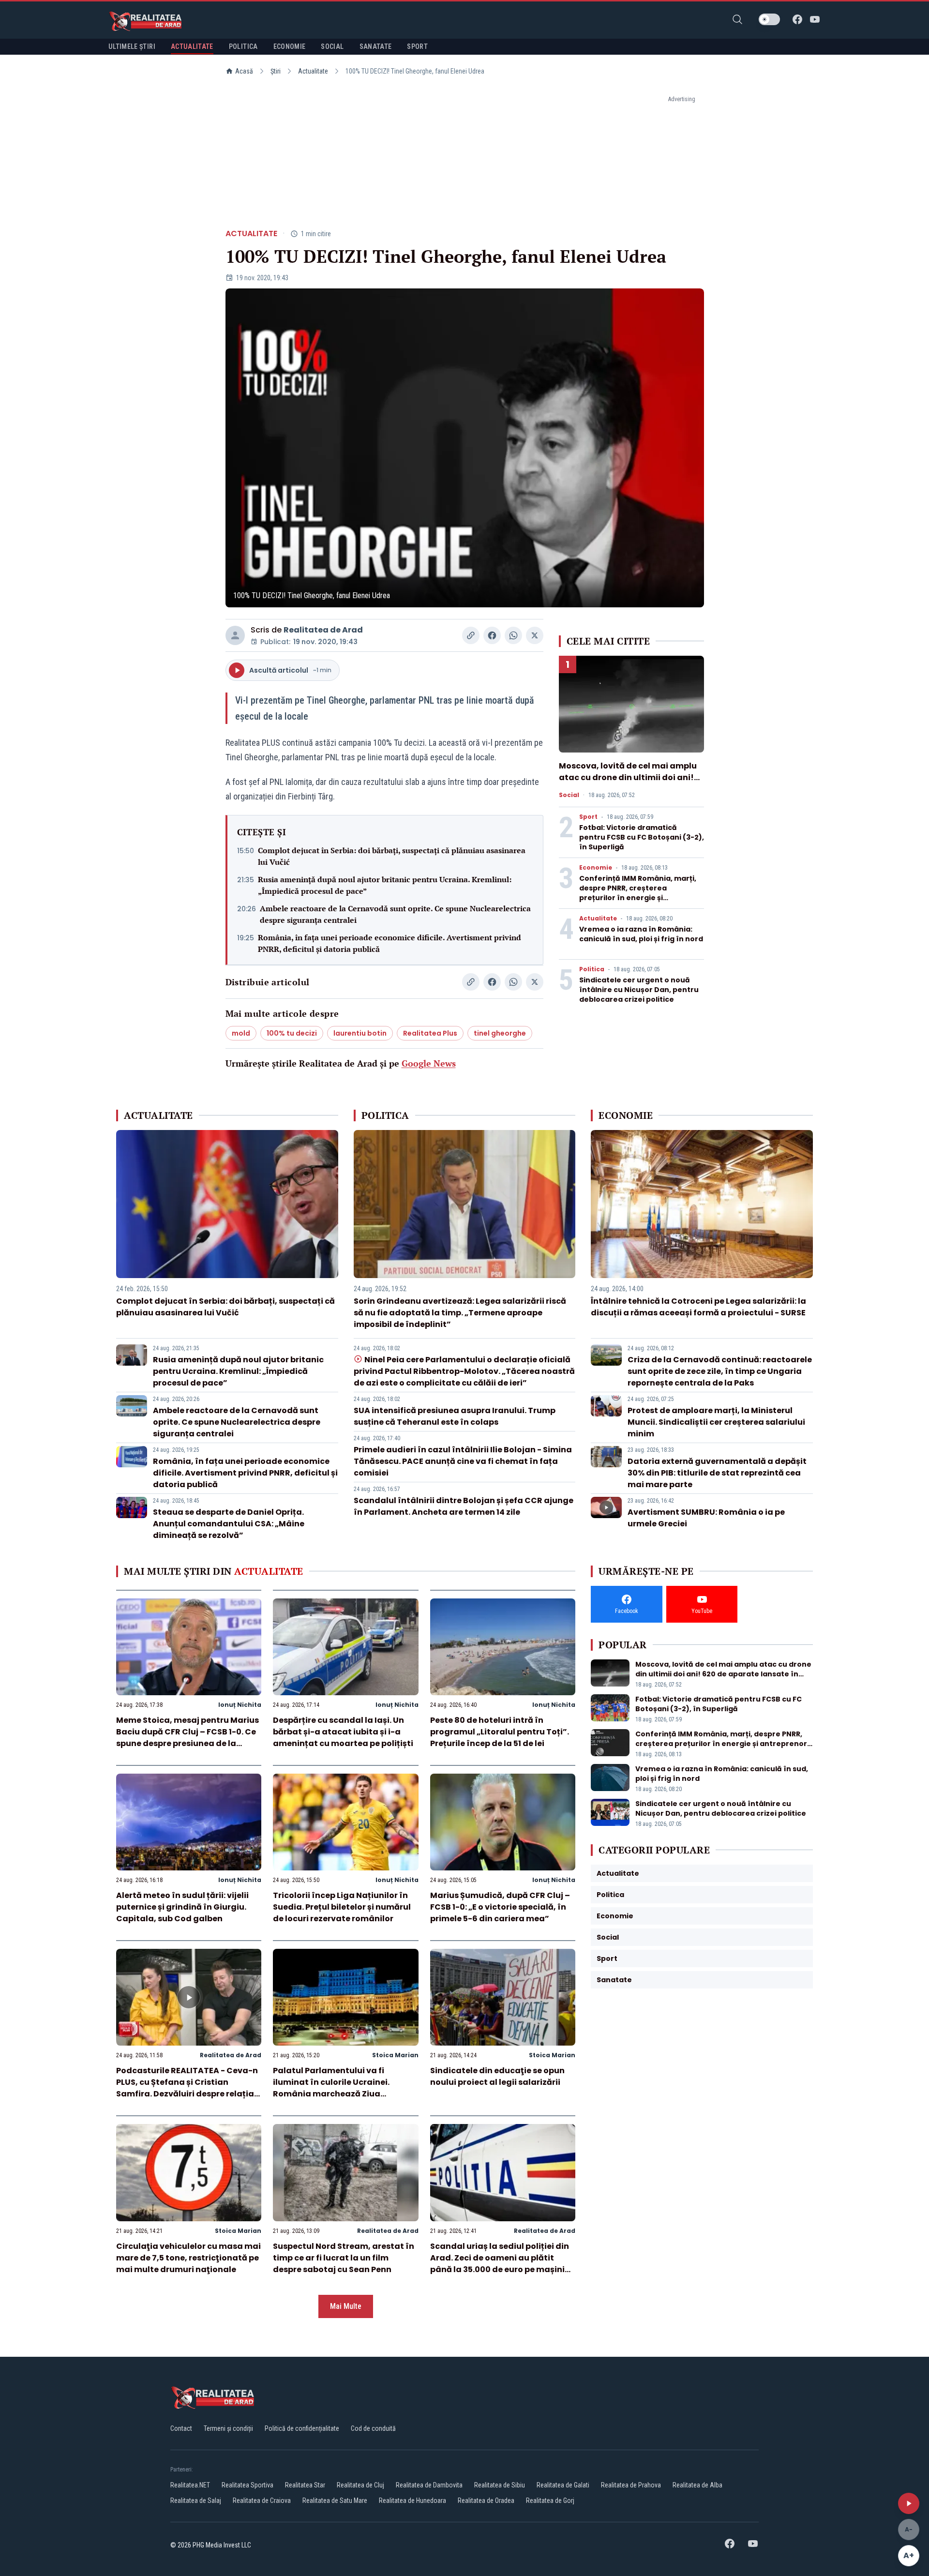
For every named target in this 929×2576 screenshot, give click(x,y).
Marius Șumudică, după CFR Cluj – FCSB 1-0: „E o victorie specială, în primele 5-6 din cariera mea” (500, 1907)
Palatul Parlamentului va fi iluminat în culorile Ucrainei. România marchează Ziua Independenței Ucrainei (331, 2088)
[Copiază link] (471, 635)
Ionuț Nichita (240, 1705)
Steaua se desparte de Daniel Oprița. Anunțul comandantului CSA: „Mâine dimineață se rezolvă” (229, 1524)
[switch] (769, 19)
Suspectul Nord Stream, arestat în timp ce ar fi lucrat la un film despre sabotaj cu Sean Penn (344, 2258)
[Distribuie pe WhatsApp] (513, 635)
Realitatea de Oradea (486, 2501)
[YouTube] (815, 19)
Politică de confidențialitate (302, 2428)
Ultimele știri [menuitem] (132, 46)
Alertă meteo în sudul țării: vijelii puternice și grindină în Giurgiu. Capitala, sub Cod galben (182, 1907)
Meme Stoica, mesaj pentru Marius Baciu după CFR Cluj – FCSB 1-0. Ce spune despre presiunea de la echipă (187, 1738)
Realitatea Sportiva (247, 2485)
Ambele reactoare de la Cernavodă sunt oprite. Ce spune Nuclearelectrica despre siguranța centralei (395, 914)
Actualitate (313, 71)
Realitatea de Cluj (360, 2485)
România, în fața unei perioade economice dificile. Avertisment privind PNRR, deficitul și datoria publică (390, 943)
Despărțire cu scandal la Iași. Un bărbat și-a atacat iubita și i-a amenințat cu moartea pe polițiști (343, 1732)
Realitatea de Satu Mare (335, 2501)
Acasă (244, 71)
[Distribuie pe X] (535, 635)
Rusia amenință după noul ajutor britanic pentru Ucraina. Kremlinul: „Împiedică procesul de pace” (385, 885)
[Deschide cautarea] (737, 19)
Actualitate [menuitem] (192, 46)
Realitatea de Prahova (631, 2485)
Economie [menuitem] (290, 46)
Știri (276, 71)
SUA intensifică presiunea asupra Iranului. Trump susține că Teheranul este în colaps (455, 1416)
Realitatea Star (305, 2485)
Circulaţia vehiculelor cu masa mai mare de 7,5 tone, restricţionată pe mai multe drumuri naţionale (188, 2258)
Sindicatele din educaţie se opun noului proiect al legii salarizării (497, 2076)
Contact (181, 2428)
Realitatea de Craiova (262, 2501)
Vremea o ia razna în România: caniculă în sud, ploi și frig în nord (641, 934)
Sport (588, 817)
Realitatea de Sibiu (500, 2485)
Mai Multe (346, 2306)
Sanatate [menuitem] (376, 46)
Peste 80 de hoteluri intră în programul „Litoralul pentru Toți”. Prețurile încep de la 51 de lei (500, 1732)
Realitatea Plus (430, 1033)
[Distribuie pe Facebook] (492, 635)
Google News (429, 1063)
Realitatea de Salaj (196, 2501)
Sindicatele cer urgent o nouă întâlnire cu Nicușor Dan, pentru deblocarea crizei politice (639, 990)
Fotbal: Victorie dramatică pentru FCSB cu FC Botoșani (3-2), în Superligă (642, 837)
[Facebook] (797, 19)
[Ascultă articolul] (909, 2503)
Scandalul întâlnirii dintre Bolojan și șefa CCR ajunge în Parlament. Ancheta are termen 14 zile (464, 1506)
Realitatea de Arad (323, 630)
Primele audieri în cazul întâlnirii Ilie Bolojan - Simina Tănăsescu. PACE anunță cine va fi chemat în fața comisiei (463, 1461)
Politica (592, 969)
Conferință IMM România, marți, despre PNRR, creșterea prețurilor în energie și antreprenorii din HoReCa (638, 893)
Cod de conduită (373, 2428)
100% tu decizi (292, 1033)
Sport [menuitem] (417, 46)
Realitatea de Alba (697, 2485)
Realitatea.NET (190, 2485)
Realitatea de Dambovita (429, 2485)
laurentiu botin (360, 1033)
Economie (596, 868)
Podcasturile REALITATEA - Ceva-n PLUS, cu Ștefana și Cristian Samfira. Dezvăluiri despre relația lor (187, 2088)
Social (569, 795)
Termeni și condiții (228, 2428)
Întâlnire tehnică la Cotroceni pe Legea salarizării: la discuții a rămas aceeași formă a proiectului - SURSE (698, 1307)
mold (241, 1033)
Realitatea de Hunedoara (412, 2501)
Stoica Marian (395, 2055)
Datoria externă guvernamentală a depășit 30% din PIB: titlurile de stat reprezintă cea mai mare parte (717, 1473)
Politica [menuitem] (243, 46)
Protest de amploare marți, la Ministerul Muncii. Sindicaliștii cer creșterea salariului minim (716, 1422)
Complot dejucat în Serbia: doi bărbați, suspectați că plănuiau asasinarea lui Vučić (392, 856)
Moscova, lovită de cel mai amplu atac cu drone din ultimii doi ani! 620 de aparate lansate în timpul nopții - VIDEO (628, 783)
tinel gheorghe (500, 1033)
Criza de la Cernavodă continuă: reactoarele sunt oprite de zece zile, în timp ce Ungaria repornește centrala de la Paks (720, 1371)
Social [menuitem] (332, 46)
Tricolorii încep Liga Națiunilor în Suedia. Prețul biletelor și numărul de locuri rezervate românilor (342, 1907)
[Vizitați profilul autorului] (235, 635)
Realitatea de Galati (563, 2485)
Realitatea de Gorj (550, 2501)
